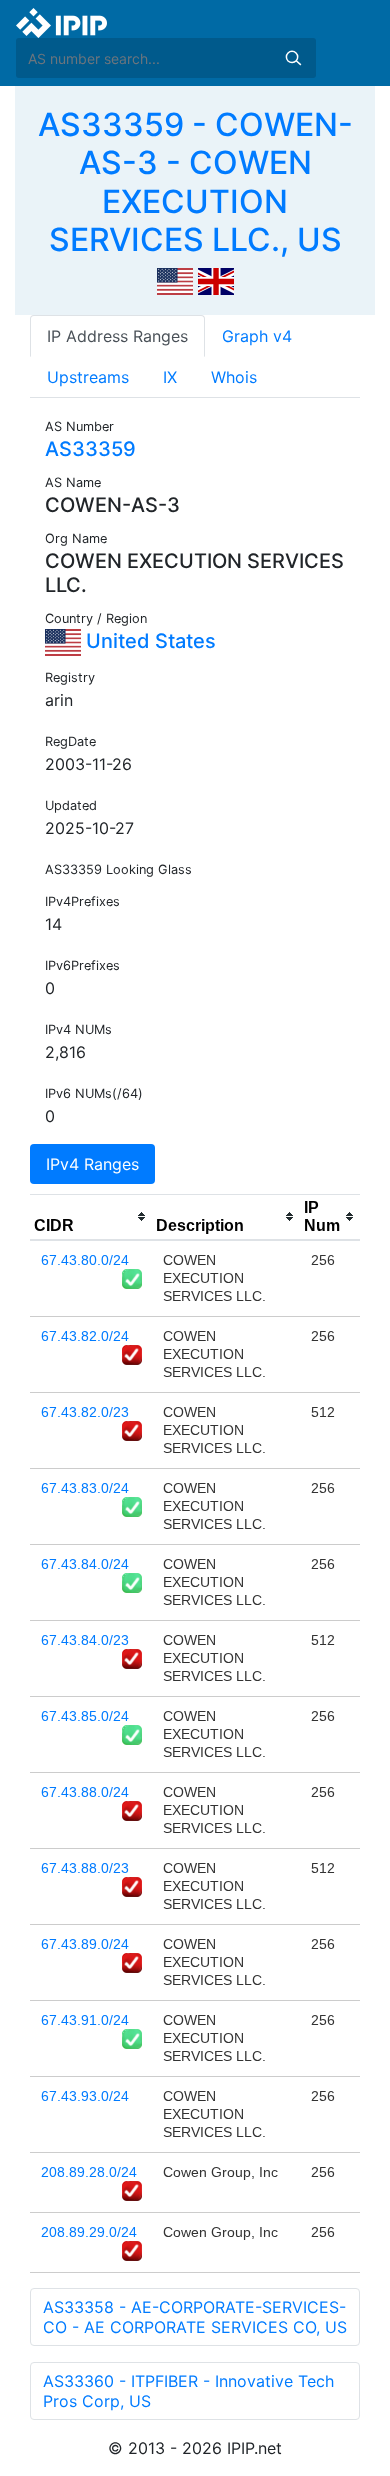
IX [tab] (170, 377)
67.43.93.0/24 (85, 2096)
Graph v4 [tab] (257, 336)
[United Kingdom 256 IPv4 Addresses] (216, 280)
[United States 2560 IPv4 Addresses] (175, 280)
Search (293, 58)
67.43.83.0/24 (85, 1488)
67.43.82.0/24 (85, 1336)
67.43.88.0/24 (85, 1792)
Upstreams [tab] (88, 377)
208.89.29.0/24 (89, 2232)
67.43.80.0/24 (85, 1260)
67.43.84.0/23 (85, 1640)
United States (148, 641)
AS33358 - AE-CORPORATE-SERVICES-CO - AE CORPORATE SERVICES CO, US (195, 2317)
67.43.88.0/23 (85, 1868)
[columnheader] (91, 1217)
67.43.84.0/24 (85, 1564)
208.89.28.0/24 (89, 2172)
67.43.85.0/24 (85, 1716)
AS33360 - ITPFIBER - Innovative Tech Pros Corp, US (188, 2391)
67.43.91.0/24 (85, 2020)
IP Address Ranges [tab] (117, 336)
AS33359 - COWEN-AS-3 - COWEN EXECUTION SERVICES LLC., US (195, 182)
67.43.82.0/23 (85, 1412)
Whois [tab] (234, 377)
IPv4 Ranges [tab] (92, 1164)
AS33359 (90, 449)
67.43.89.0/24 (85, 1944)
